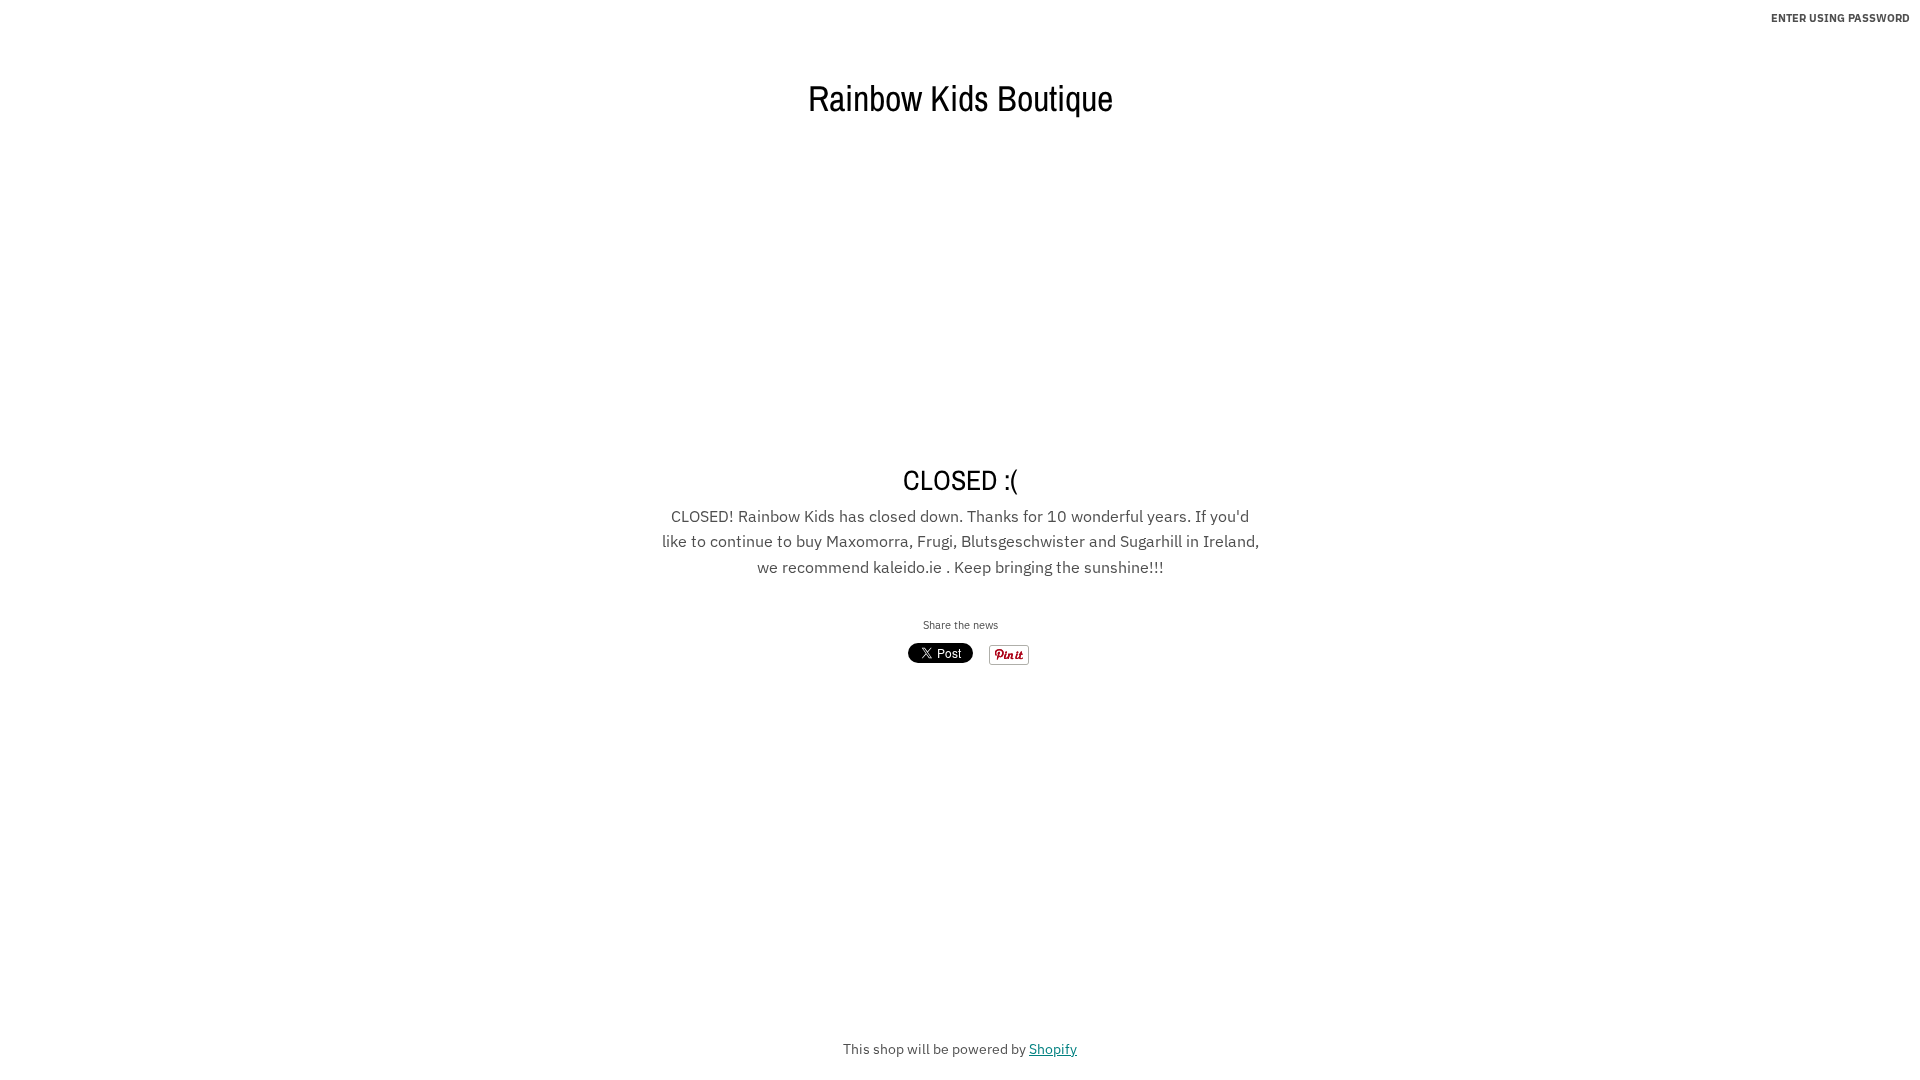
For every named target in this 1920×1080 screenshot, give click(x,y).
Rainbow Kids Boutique (960, 98)
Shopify (1053, 1049)
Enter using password (1840, 18)
